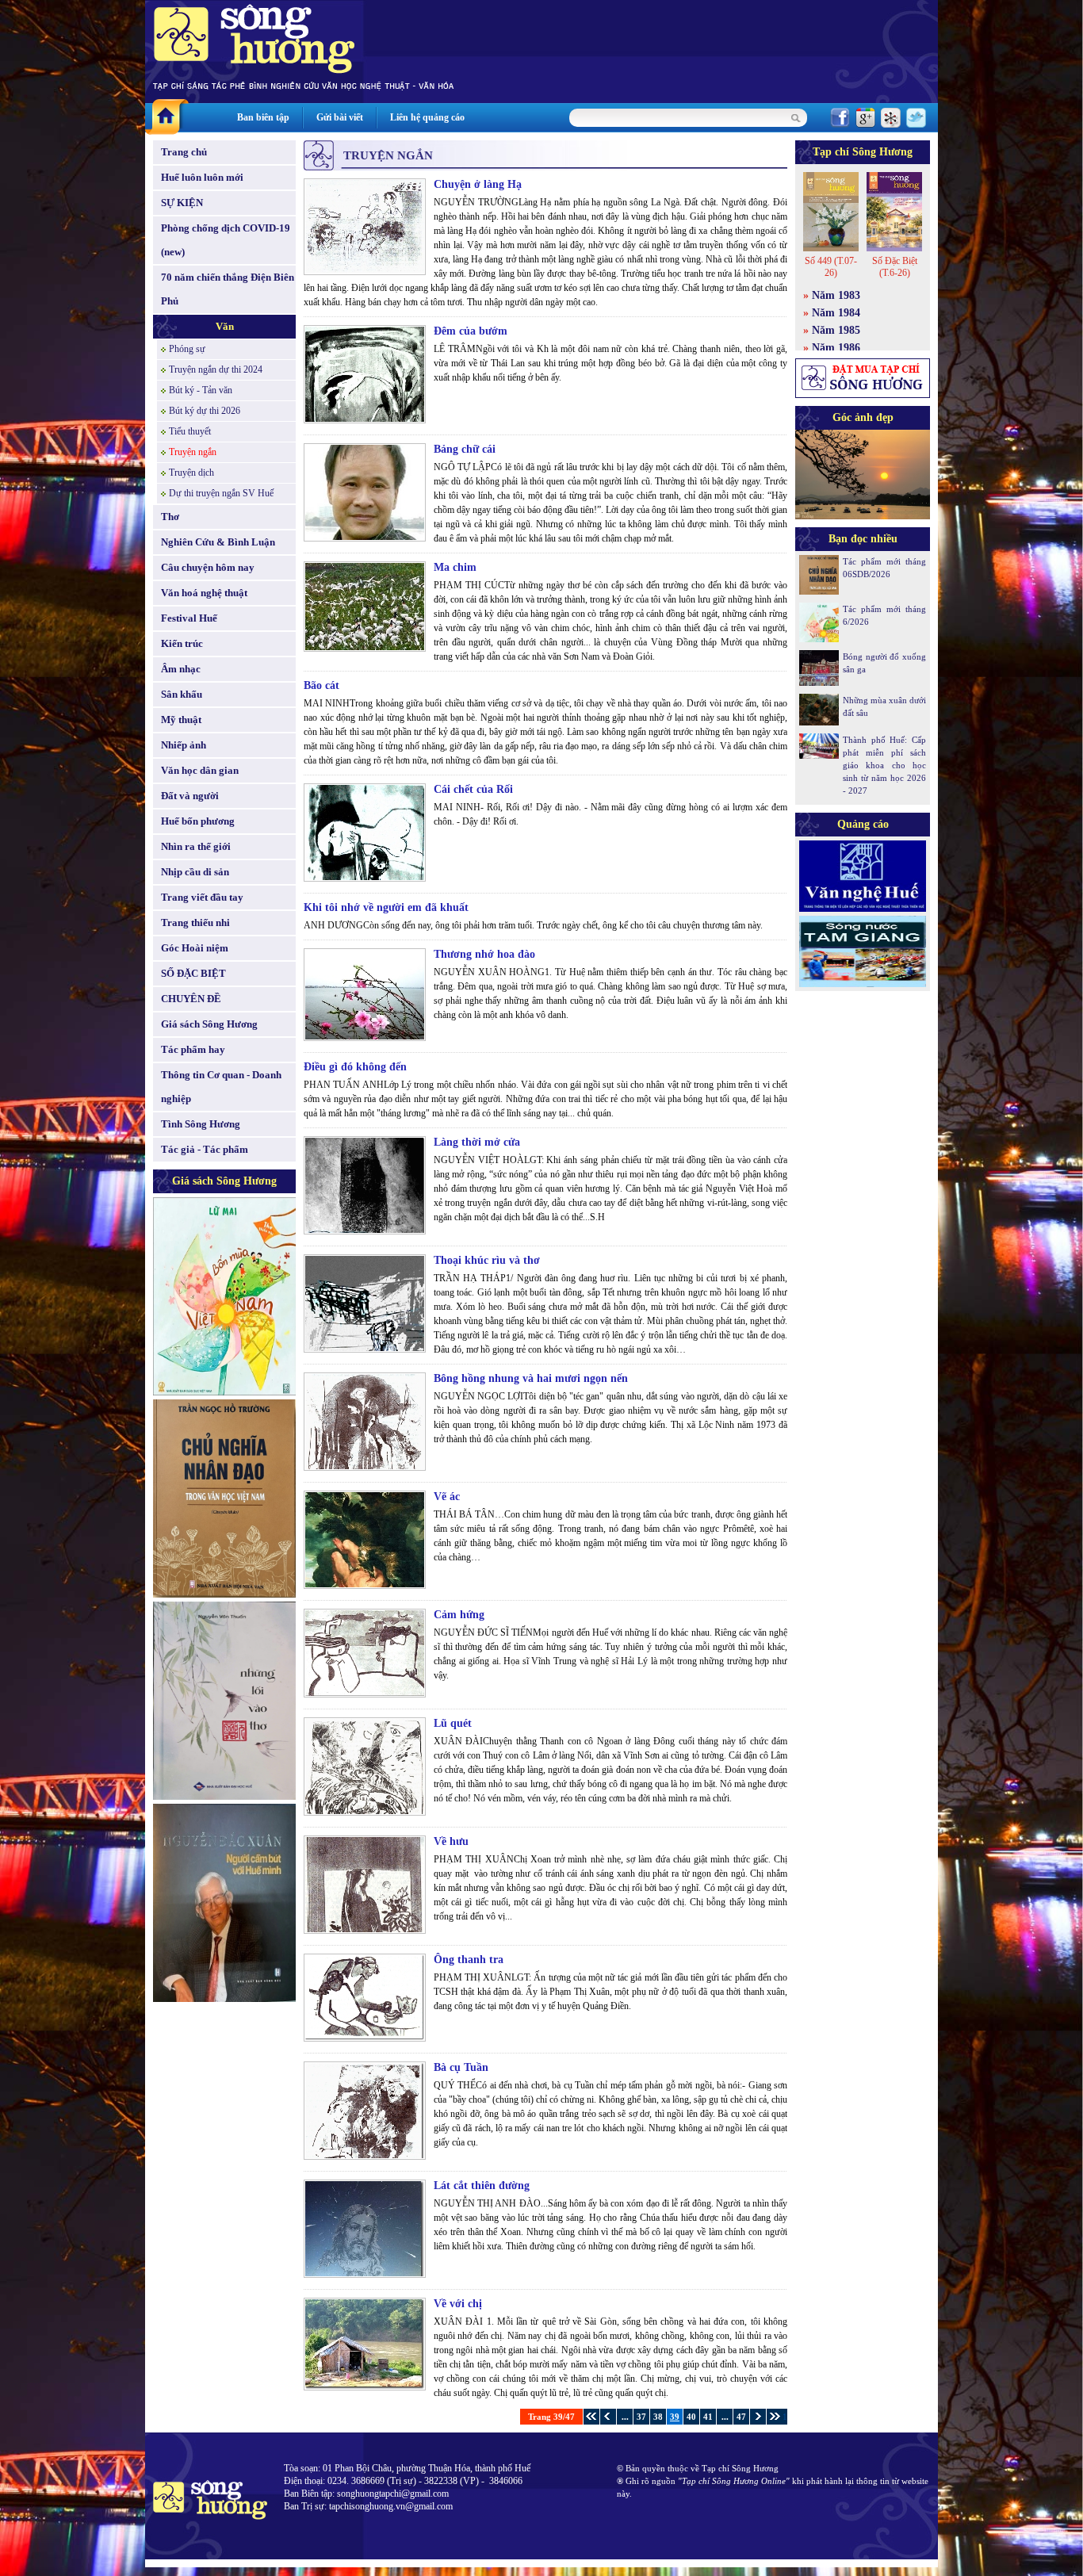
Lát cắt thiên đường (482, 2186)
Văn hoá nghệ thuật (204, 593)
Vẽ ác (447, 1497)
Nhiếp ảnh (184, 745)
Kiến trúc (182, 643)
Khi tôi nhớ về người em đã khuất (386, 907)
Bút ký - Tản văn (201, 390)
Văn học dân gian (200, 770)
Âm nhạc (181, 669)
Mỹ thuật (181, 720)
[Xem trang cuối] (774, 2417)
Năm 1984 (836, 313)
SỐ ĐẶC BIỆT (193, 973)
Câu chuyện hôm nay (208, 567)
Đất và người (190, 796)
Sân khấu (182, 694)
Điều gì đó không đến (355, 1067)
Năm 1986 (836, 348)
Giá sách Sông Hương (209, 1024)
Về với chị (458, 2304)
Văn (225, 326)
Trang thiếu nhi (195, 922)
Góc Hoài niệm (195, 948)
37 (641, 2417)
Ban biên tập (263, 117)
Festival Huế (189, 618)
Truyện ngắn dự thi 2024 (216, 369)
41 (708, 2417)
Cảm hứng (459, 1615)
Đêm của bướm (471, 331)
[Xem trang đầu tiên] (591, 2417)
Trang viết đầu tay (202, 897)
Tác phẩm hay (193, 1049)
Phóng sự (187, 349)
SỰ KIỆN (182, 203)
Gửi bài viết (340, 117)
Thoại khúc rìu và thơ (487, 1260)
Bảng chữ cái (465, 449)
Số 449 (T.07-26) (831, 267)
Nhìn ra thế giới (196, 846)
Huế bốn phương (198, 821)
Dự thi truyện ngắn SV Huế (221, 493)
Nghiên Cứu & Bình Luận (218, 542)
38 (658, 2417)
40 (691, 2417)
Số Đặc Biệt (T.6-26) (895, 267)
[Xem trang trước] (608, 2417)
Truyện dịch (191, 473)
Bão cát (321, 685)
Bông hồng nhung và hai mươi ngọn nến (531, 1378)
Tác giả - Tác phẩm (205, 1149)
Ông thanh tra (469, 1960)
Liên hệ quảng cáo (427, 117)
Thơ (170, 517)
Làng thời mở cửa (477, 1142)
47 (741, 2417)
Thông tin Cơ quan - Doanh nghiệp (221, 1087)
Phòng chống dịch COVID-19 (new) (226, 240)
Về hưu (451, 1841)
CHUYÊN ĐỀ (191, 999)
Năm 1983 (836, 295)
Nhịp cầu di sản (195, 872)
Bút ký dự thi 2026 (205, 411)
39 (675, 2417)
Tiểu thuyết (190, 431)
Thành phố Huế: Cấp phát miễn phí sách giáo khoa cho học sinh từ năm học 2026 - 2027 (884, 765)
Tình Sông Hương (201, 1124)
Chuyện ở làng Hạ (478, 184)
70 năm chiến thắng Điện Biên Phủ (228, 289)
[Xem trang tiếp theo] (758, 2417)
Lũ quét (453, 1723)
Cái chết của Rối (473, 789)
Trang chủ (184, 152)
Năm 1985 (836, 330)
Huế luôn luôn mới (202, 177)
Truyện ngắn (193, 452)
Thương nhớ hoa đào (484, 954)
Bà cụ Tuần (461, 2067)
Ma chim (455, 567)
